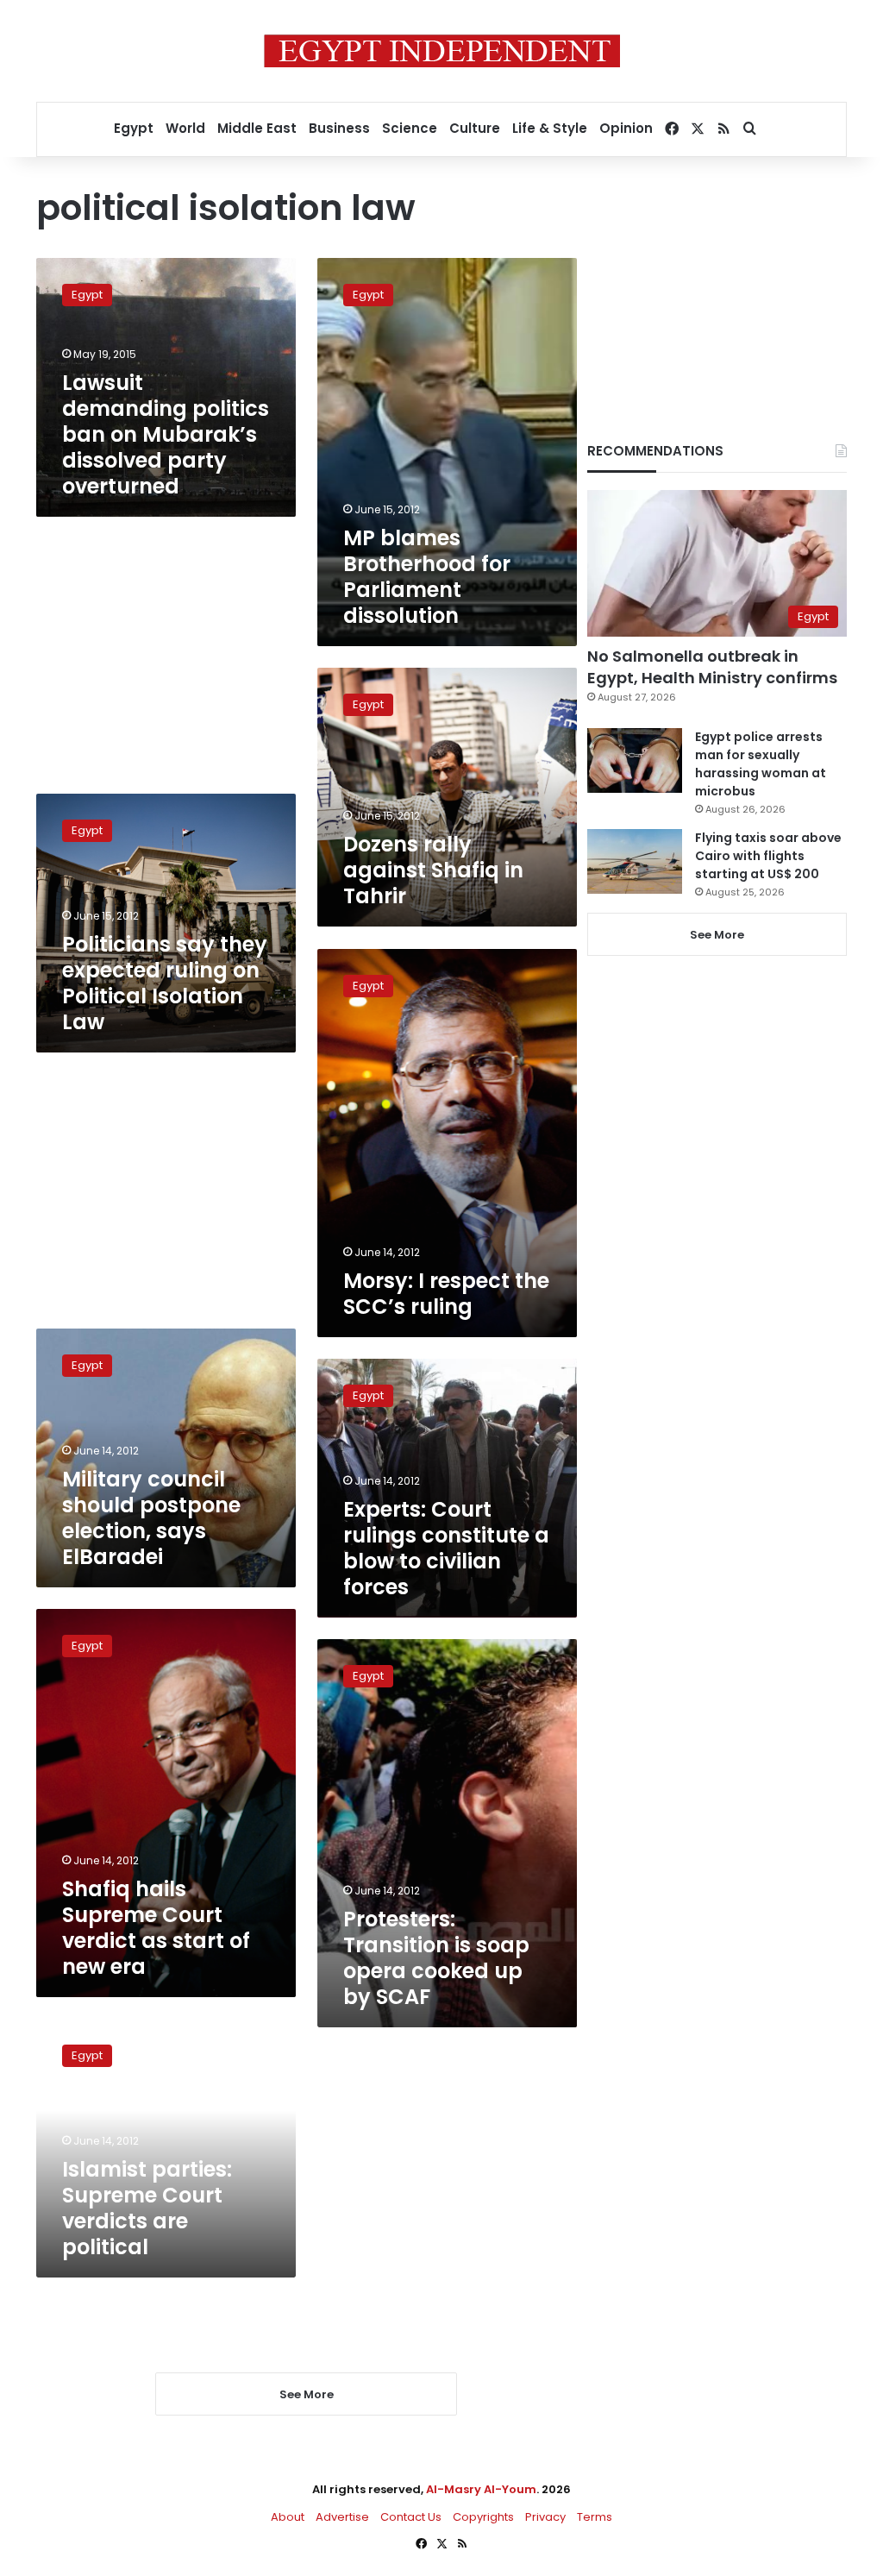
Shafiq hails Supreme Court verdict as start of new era (156, 1928)
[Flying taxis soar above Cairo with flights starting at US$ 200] (635, 861)
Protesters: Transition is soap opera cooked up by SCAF (436, 1958)
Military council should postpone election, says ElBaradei (151, 1518)
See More (717, 935)
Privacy (545, 2517)
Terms (595, 2517)
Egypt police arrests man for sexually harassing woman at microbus (761, 764)
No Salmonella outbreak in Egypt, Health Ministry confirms (712, 667)
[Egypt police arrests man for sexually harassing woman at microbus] (635, 760)
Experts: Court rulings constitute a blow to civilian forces (446, 1548)
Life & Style (550, 128)
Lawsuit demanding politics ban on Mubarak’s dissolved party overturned (166, 434)
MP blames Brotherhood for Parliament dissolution (427, 577)
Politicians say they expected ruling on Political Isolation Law (165, 983)
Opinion (626, 128)
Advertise (342, 2517)
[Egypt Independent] (442, 51)
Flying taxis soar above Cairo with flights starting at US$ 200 (768, 856)
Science (410, 128)
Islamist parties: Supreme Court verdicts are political (147, 2208)
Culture (475, 128)
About (288, 2517)
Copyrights (483, 2517)
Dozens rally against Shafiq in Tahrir (433, 870)
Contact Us (411, 2517)
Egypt (134, 128)
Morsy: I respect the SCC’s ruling (446, 1294)
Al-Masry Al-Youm (481, 2489)
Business (339, 128)
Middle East (257, 128)
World (185, 128)
